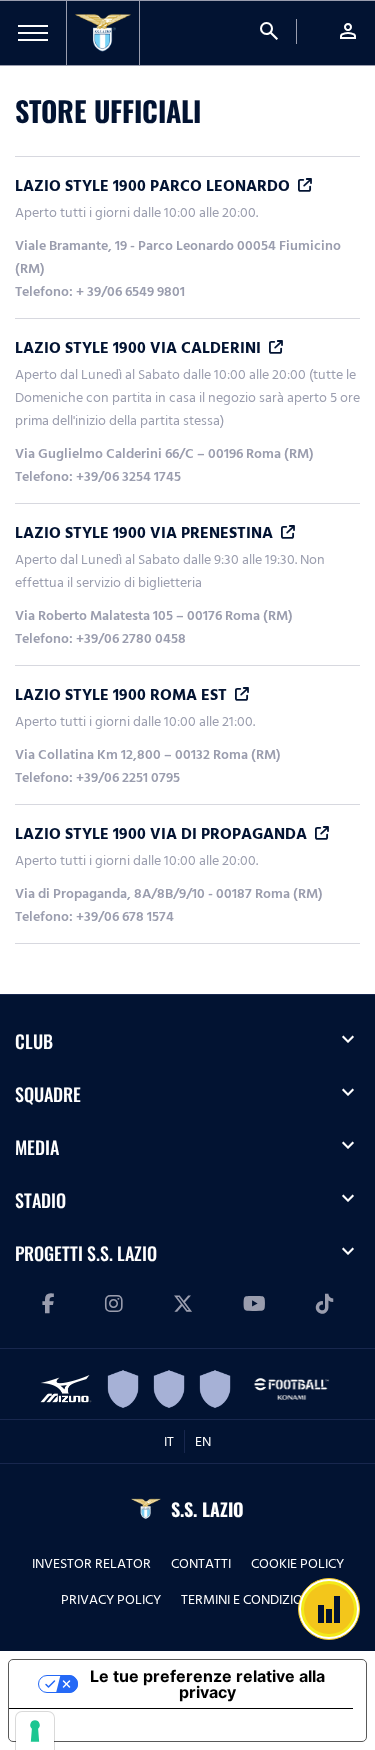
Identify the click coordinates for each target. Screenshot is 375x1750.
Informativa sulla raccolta (123, 1725)
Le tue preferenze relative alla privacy (207, 1684)
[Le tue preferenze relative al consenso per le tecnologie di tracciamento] (35, 1731)
